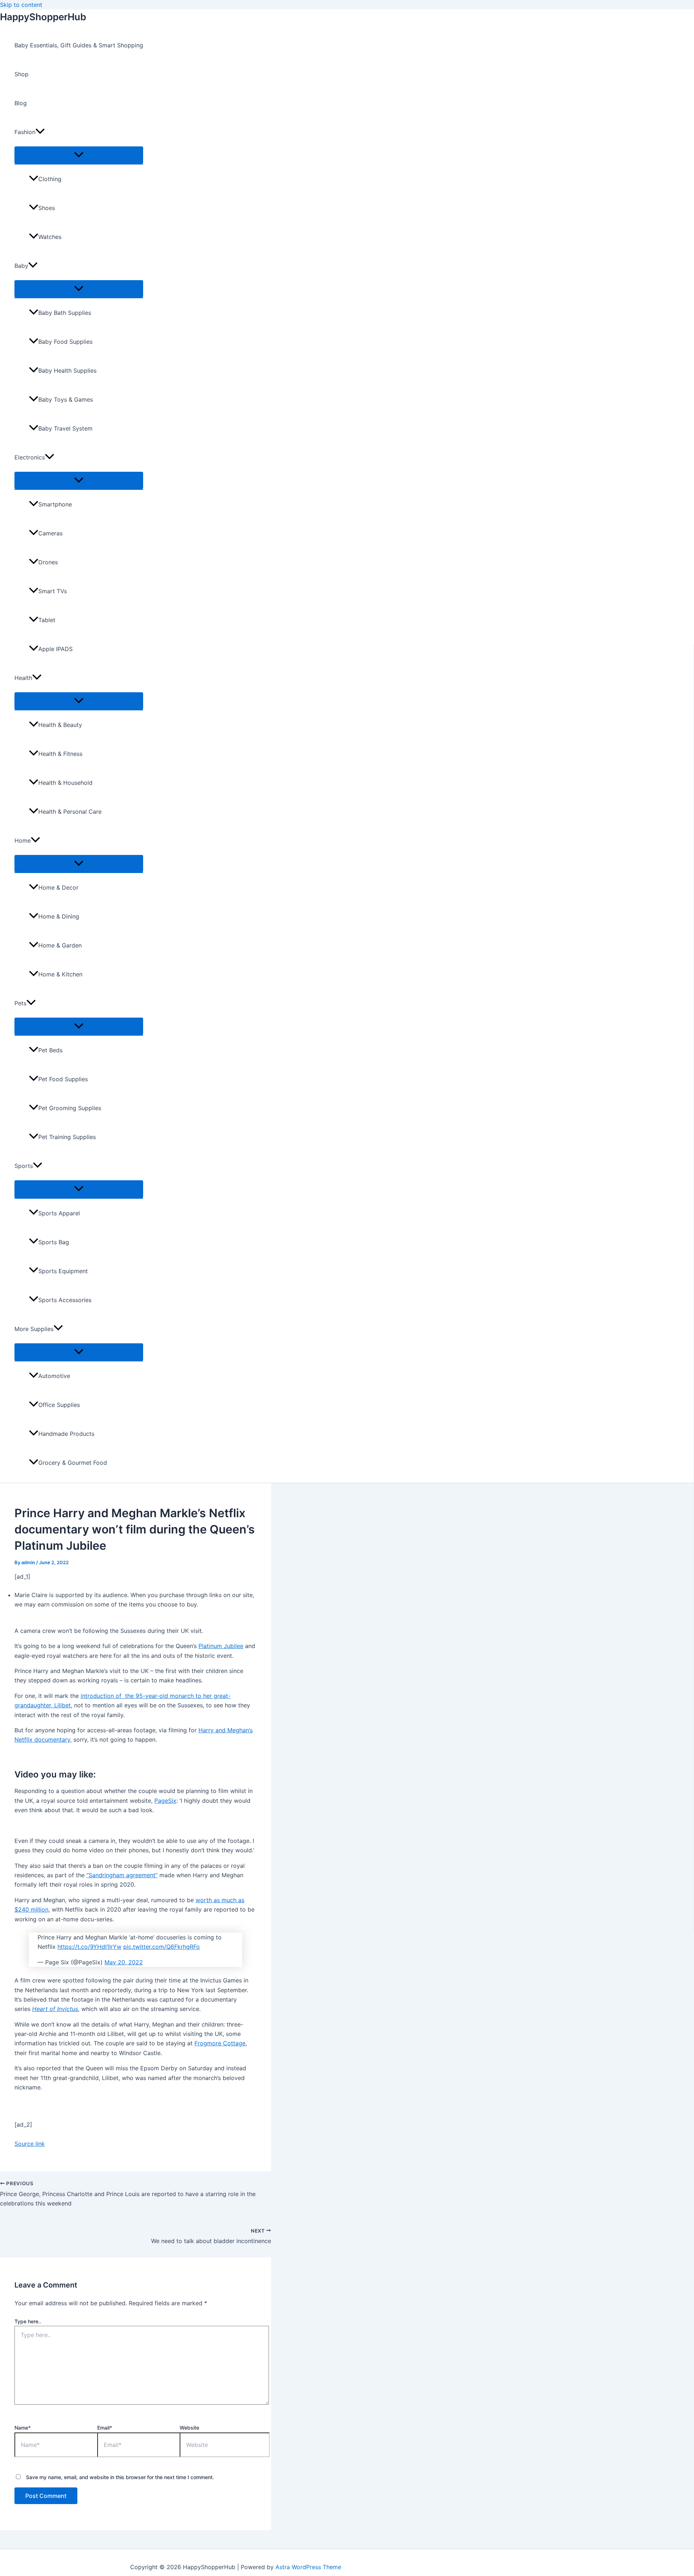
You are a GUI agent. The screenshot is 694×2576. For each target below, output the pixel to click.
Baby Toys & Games (66, 399)
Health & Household (65, 783)
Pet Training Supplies (67, 1137)
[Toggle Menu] (79, 155)
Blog (21, 103)
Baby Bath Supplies (65, 313)
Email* (105, 2428)
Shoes (47, 208)
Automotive (54, 1376)
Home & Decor (58, 887)
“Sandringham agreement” (122, 1875)
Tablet (47, 620)
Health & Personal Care (70, 812)
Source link (30, 2144)
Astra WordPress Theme (308, 2567)
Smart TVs (53, 591)
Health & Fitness (60, 754)
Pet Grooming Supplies (70, 1108)
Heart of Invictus (55, 2009)
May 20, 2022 (124, 1962)
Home (23, 840)
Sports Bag (54, 1242)
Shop (22, 74)
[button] (40, 132)
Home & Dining (59, 916)
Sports (24, 1166)
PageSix (165, 1801)
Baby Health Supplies (67, 371)
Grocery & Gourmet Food (73, 1463)
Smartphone (55, 504)
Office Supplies (59, 1405)
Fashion (25, 132)
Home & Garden (60, 945)
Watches (50, 237)
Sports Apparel (59, 1213)
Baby (21, 266)
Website (189, 2428)
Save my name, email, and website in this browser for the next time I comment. (120, 2477)
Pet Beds (50, 1050)
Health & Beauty (60, 725)
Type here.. (28, 2321)
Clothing (50, 179)
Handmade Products (66, 1434)
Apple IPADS (55, 649)
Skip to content (21, 5)
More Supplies (34, 1329)
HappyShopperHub (43, 17)
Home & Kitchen (60, 974)
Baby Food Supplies (65, 342)
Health (23, 678)
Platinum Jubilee (221, 1646)
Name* (23, 2428)
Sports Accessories (65, 1300)
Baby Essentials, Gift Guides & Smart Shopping (79, 45)
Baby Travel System (65, 428)
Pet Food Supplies (63, 1079)
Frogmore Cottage (220, 2043)
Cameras (50, 533)
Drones (48, 562)
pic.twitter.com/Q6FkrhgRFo (162, 1947)
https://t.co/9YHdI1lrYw (89, 1947)
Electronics (30, 457)
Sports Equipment (63, 1271)
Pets (20, 1003)
